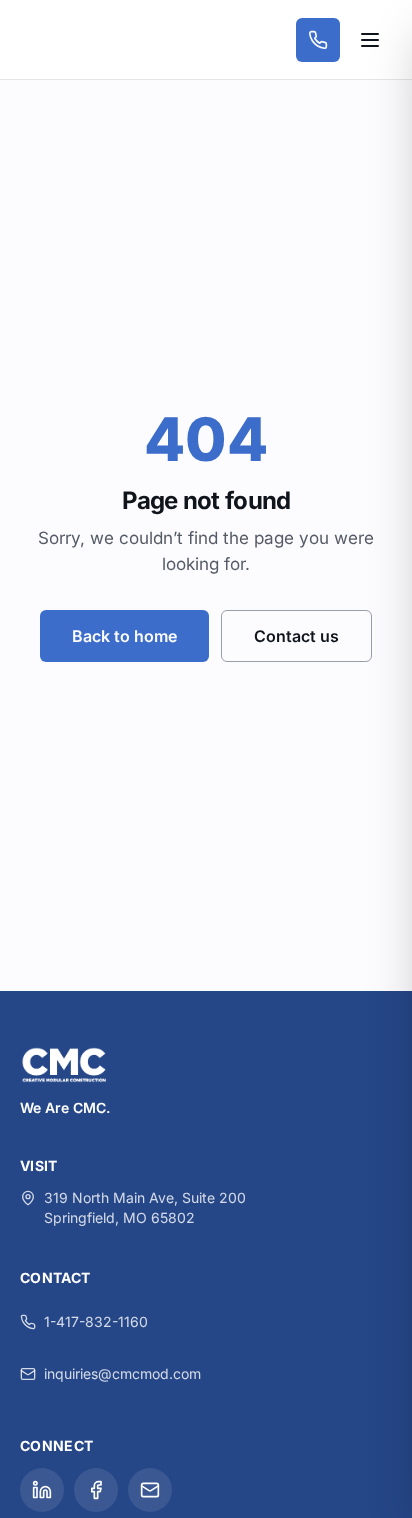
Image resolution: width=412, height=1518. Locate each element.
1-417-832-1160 (96, 1321)
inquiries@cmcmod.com (122, 1373)
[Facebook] (96, 1490)
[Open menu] (370, 40)
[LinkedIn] (42, 1490)
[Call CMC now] (318, 40)
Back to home (124, 636)
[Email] (150, 1490)
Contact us (296, 636)
